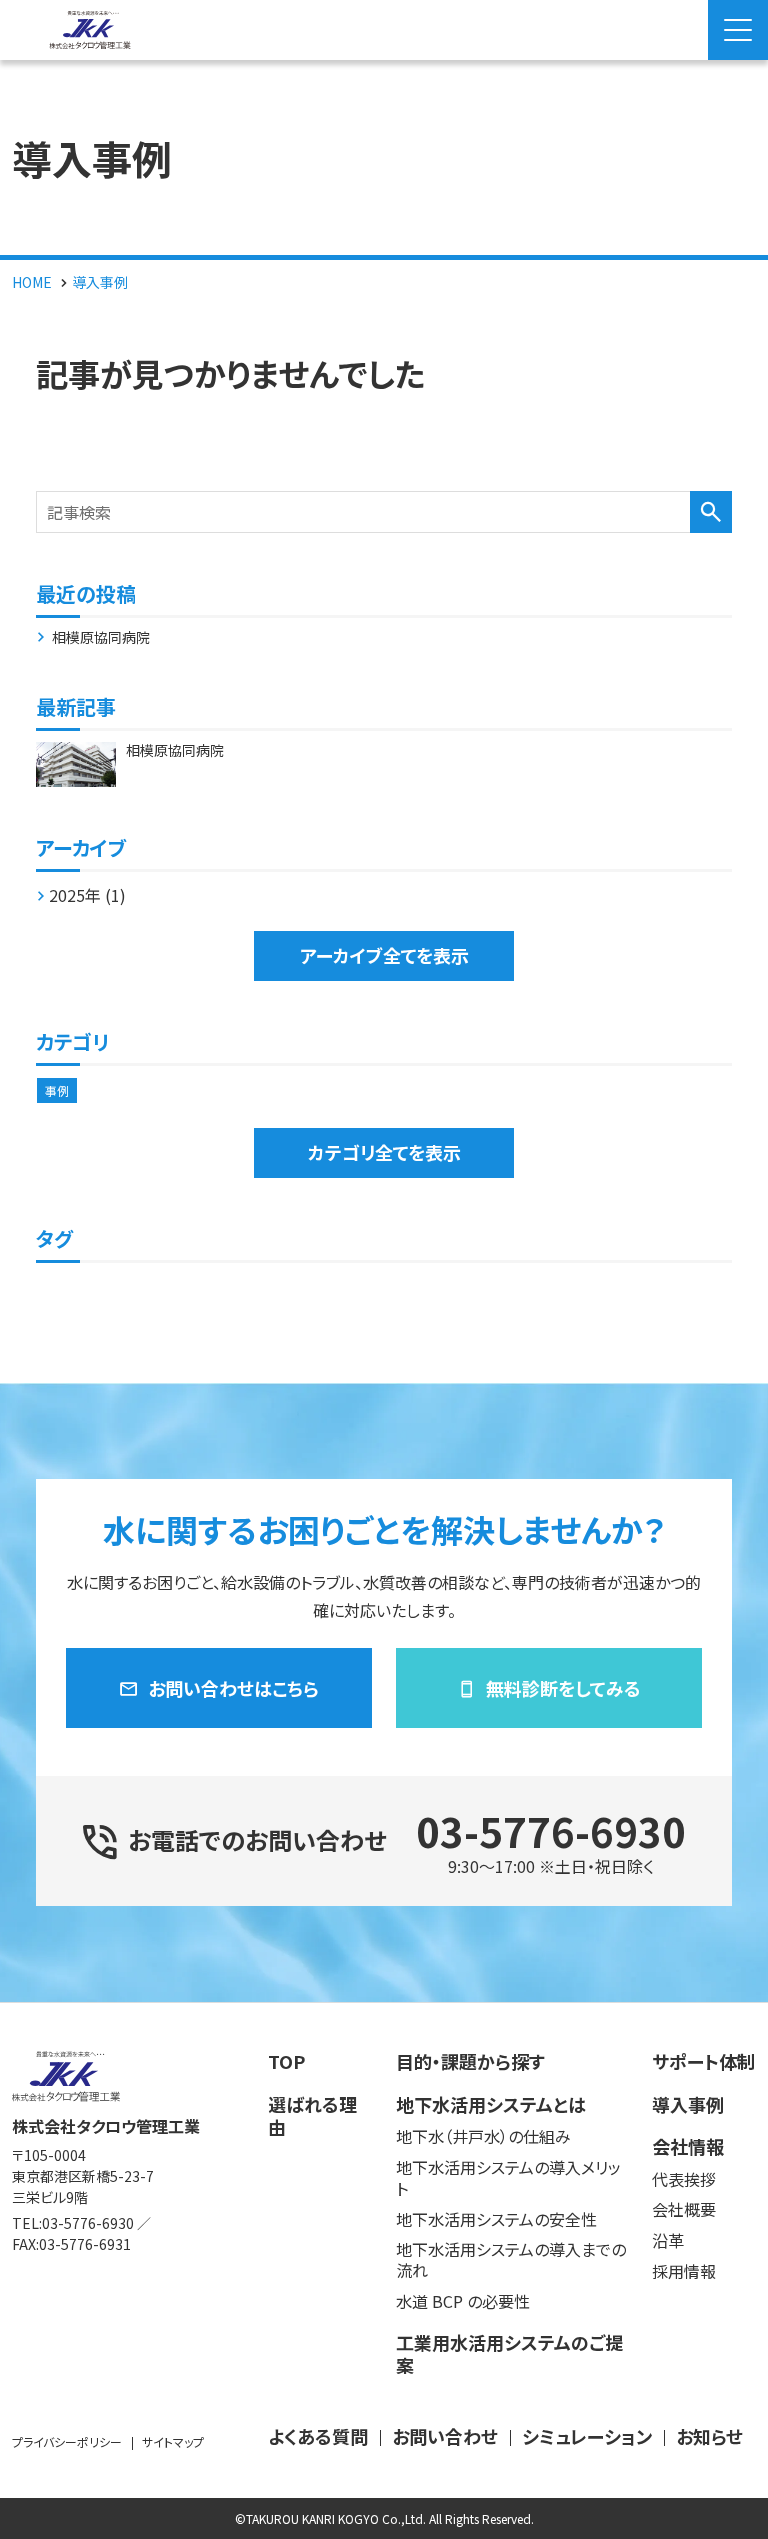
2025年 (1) (87, 895)
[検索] (711, 512)
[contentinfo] (384, 2270)
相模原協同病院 (101, 638)
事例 (57, 1090)
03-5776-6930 (551, 1831)
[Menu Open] (738, 30)
